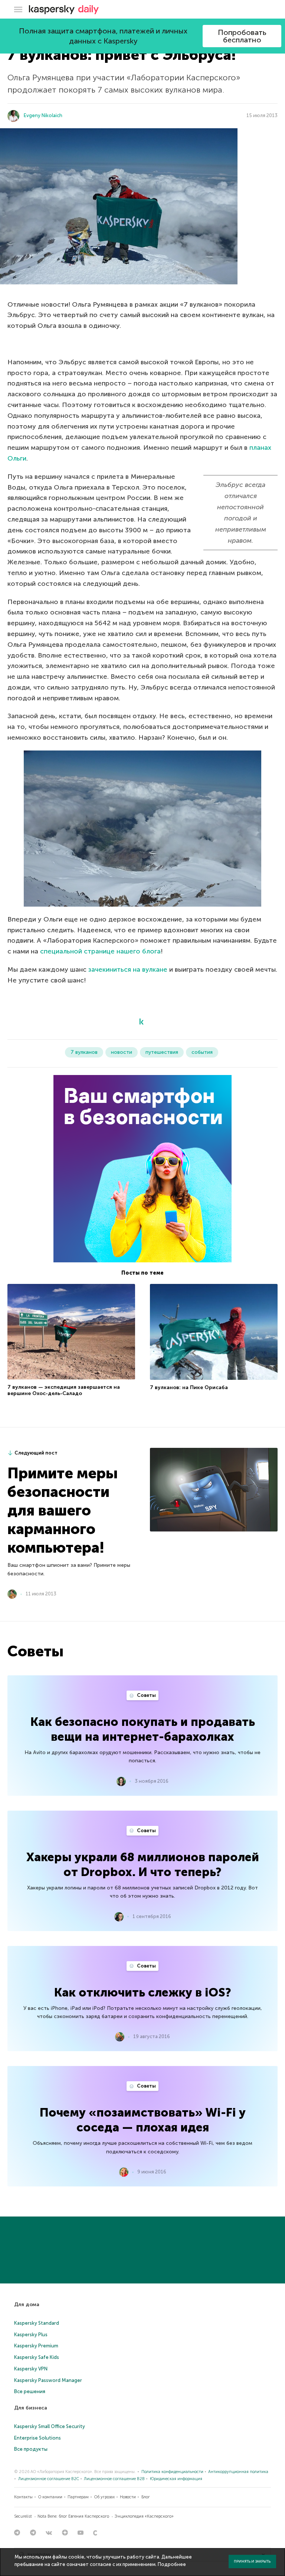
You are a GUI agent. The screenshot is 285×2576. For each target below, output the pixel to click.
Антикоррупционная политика (238, 2472)
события (202, 1052)
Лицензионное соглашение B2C (49, 2479)
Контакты (23, 2497)
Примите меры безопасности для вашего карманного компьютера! (63, 1510)
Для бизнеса (31, 2408)
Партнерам (78, 2497)
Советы (146, 1695)
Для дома (27, 2304)
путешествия (162, 1052)
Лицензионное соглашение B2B (114, 2479)
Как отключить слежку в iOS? (143, 1992)
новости (122, 1052)
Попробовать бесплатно (242, 36)
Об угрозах (104, 2497)
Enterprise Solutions (37, 2438)
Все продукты (31, 2449)
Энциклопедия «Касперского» (144, 2516)
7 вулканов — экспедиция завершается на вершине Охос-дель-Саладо (64, 1390)
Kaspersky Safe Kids (37, 2357)
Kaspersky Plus (31, 2335)
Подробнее (172, 2564)
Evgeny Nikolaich (43, 115)
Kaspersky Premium (36, 2346)
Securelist (23, 2516)
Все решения (30, 2391)
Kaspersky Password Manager (48, 2380)
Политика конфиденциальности (172, 2472)
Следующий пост (36, 1453)
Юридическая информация (176, 2479)
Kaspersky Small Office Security (50, 2426)
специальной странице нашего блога (100, 951)
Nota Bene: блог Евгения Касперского (73, 2516)
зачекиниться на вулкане (128, 969)
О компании (50, 2497)
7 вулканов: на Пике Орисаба (189, 1387)
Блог (146, 2497)
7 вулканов (84, 1052)
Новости (128, 2497)
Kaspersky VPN (31, 2369)
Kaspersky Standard (37, 2323)
